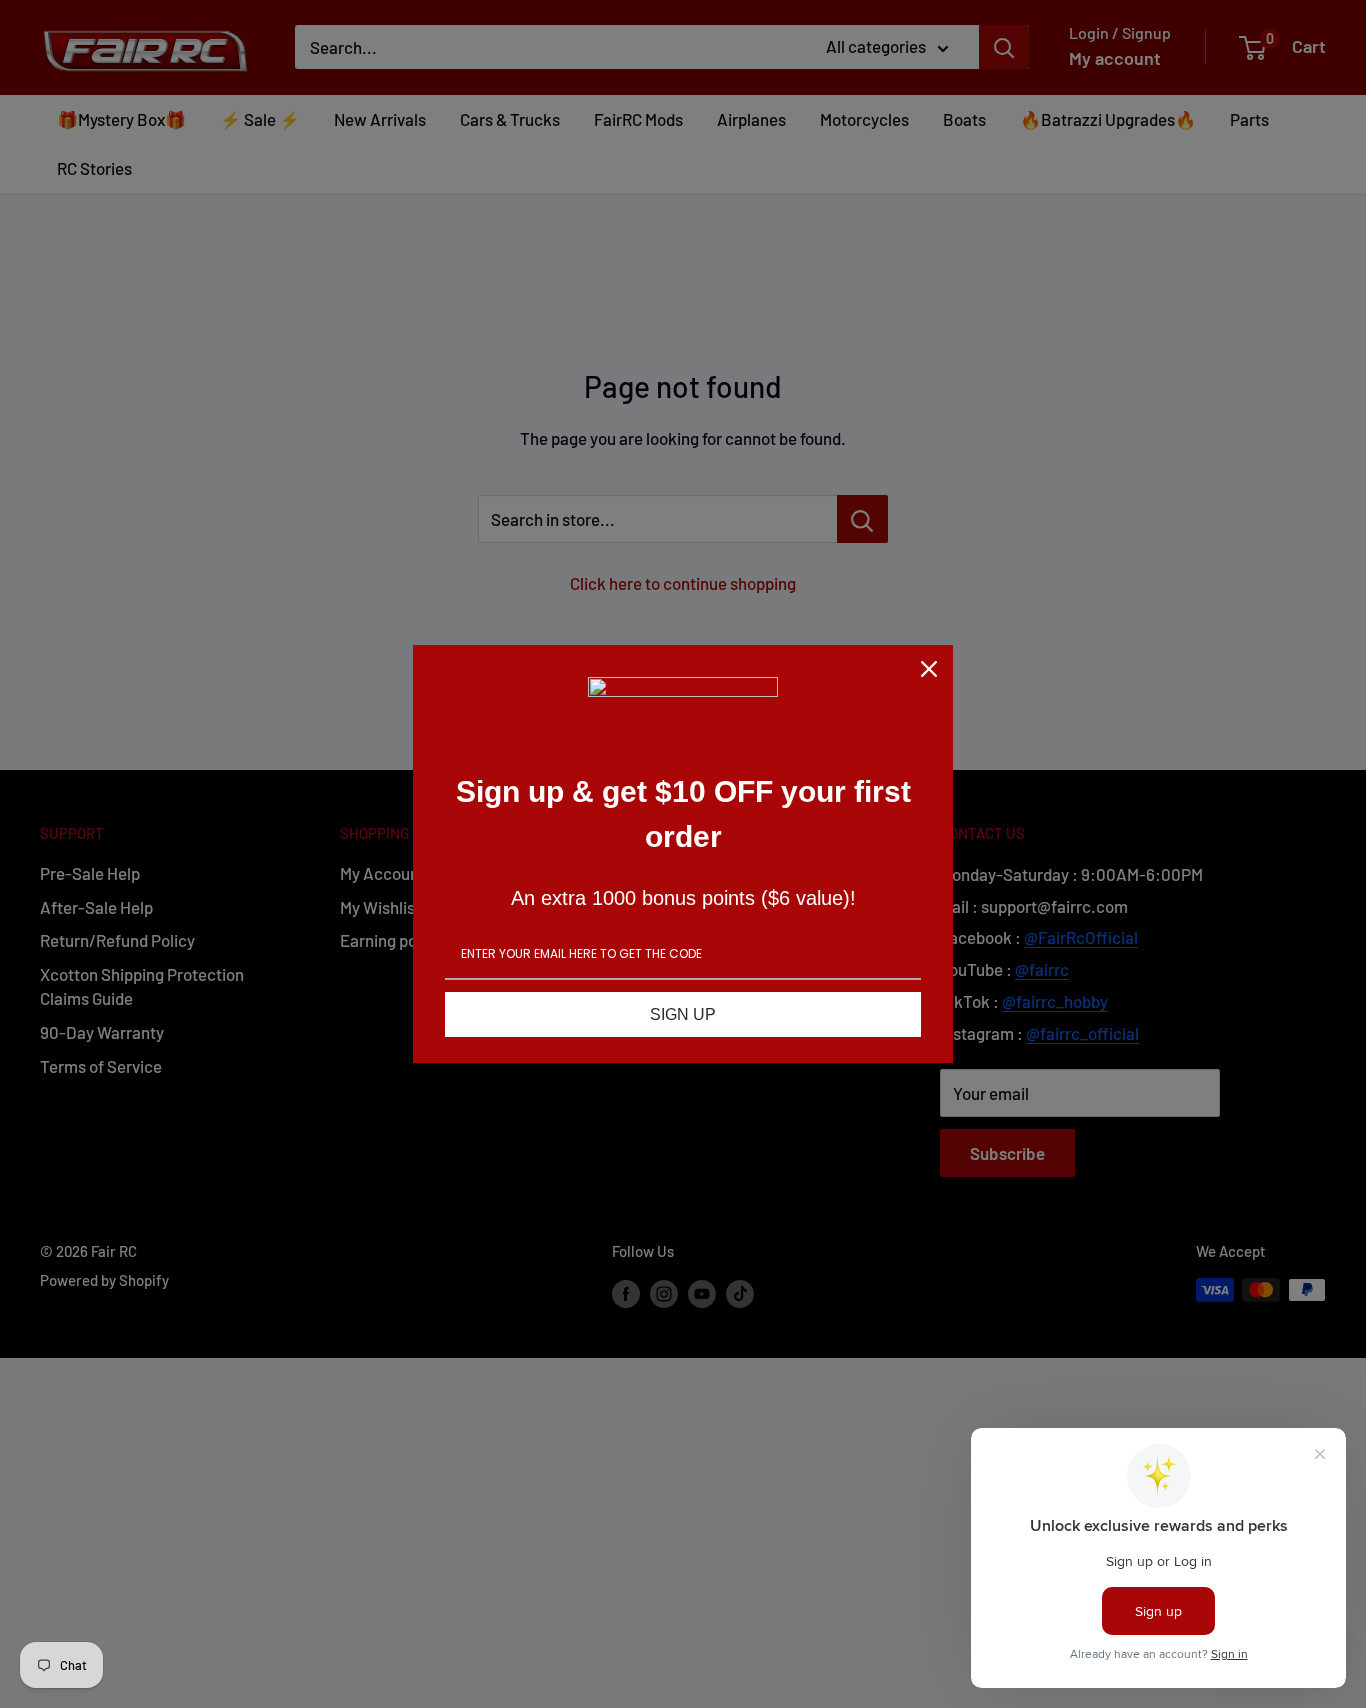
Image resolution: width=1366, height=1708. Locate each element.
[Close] (929, 669)
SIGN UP (683, 1014)
